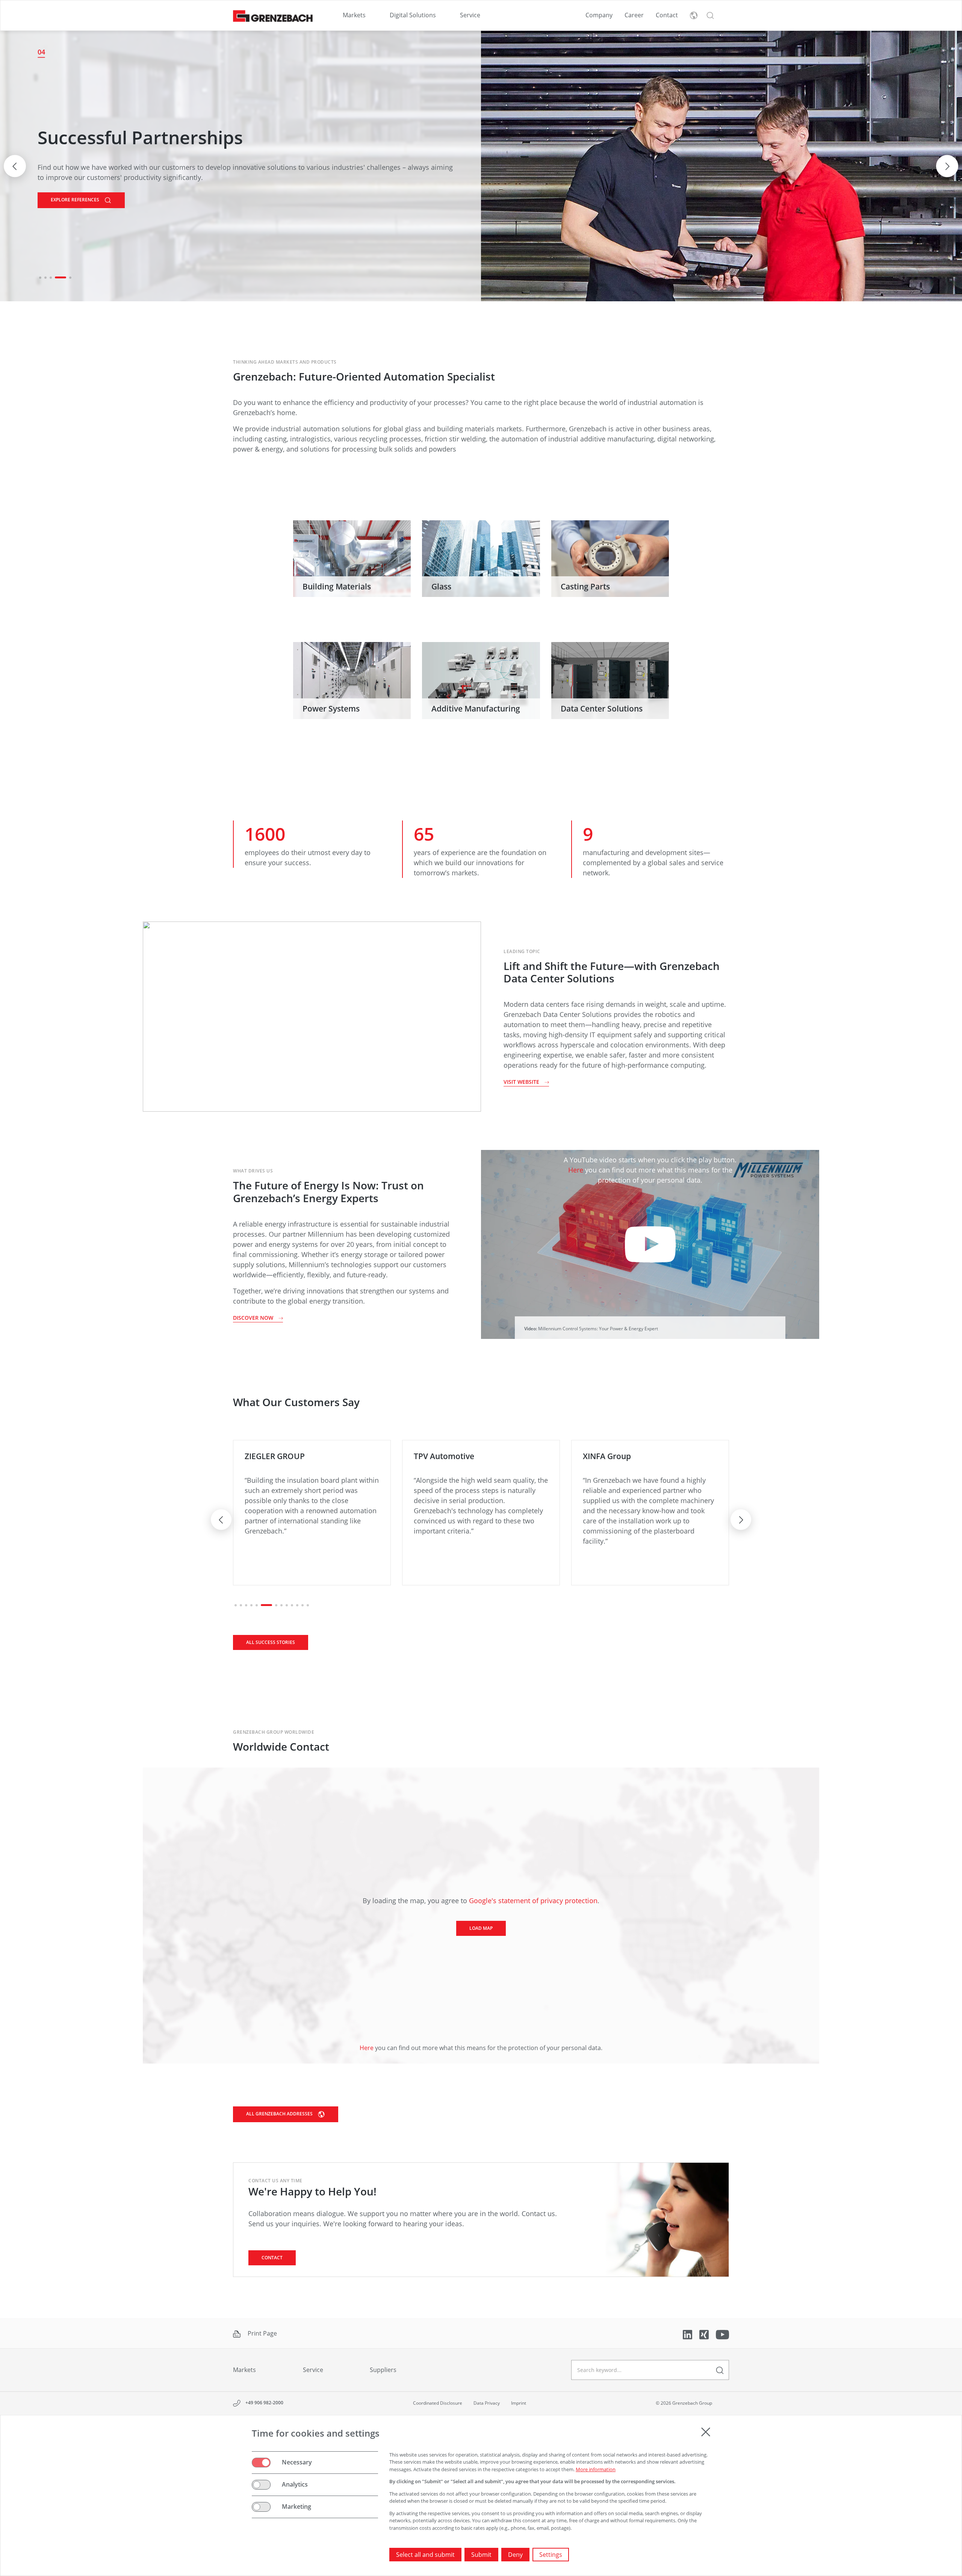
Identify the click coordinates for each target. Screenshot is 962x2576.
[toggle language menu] (694, 15)
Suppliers (383, 2370)
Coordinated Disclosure (438, 2403)
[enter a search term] (720, 2370)
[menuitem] (354, 15)
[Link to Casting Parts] (610, 559)
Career (634, 15)
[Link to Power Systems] (352, 681)
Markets (354, 15)
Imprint (519, 2403)
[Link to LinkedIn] (688, 2334)
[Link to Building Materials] (352, 559)
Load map (481, 1928)
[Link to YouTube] (722, 2334)
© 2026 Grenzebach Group (684, 2403)
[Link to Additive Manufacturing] (481, 681)
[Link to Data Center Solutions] (610, 681)
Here (576, 1170)
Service (470, 15)
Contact (667, 15)
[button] (710, 15)
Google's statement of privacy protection (533, 1901)
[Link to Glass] (481, 559)
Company (599, 15)
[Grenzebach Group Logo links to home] (273, 16)
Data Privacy (487, 2403)
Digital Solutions (413, 15)
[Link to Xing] (705, 2334)
